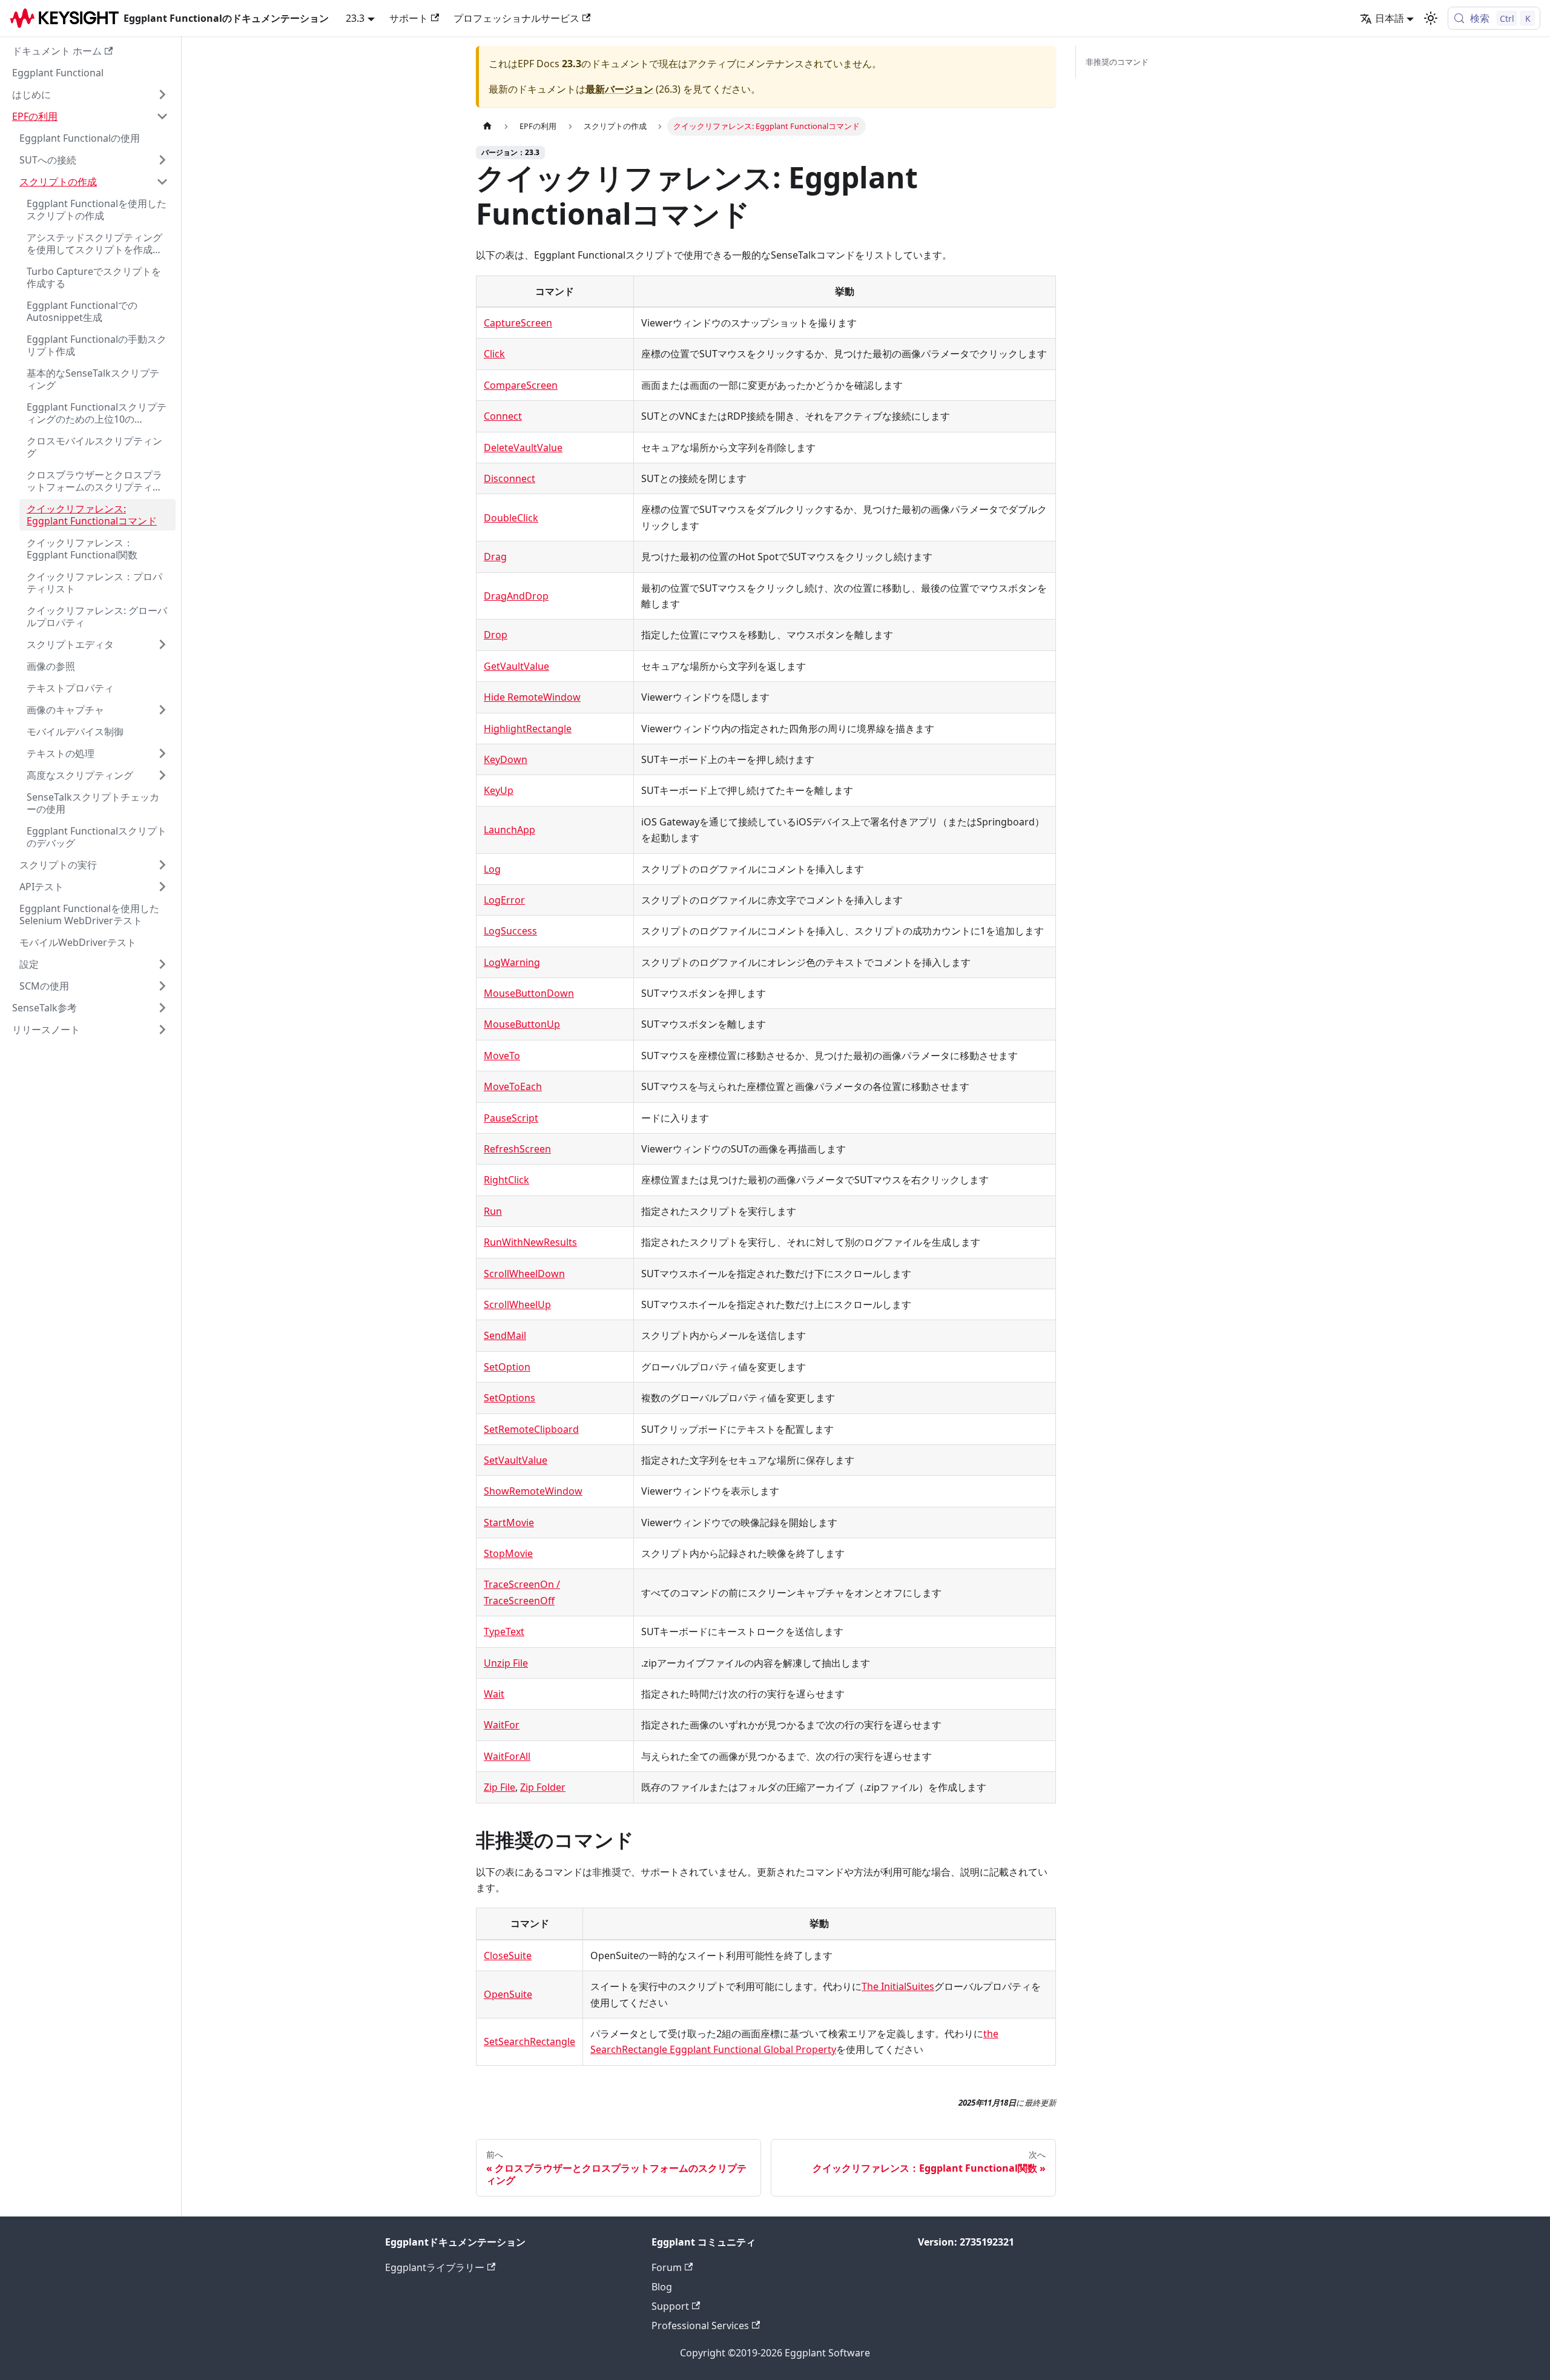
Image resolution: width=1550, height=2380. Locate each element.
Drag (495, 557)
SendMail (505, 1335)
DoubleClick (511, 518)
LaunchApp (510, 830)
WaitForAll (507, 1756)
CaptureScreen (518, 323)
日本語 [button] (1390, 18)
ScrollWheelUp (517, 1304)
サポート (409, 18)
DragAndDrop (516, 596)
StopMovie (508, 1553)
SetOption (507, 1367)
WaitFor (502, 1725)
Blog (662, 2287)
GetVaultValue (516, 666)
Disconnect (510, 478)
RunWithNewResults (530, 1242)
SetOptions (510, 1398)
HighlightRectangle (528, 729)
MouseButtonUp (522, 1024)
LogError (504, 900)
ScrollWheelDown (524, 1274)
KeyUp (499, 790)
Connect (503, 416)
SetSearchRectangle (529, 2041)
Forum (667, 2267)
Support (670, 2306)
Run (493, 1211)
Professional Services (700, 2325)
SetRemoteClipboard (531, 1429)
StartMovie (509, 1522)
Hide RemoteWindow (532, 697)
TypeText (504, 1631)
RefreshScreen (517, 1149)
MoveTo (502, 1056)
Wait (494, 1694)
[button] (90, 94)
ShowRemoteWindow (533, 1491)
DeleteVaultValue (523, 448)
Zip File (500, 1787)
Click (494, 354)
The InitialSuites (898, 1986)
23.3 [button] (355, 18)
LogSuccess (510, 931)
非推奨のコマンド (1117, 62)
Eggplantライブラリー (435, 2267)
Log (492, 869)
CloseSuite (508, 1955)
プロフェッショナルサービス (516, 18)
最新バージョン (619, 89)
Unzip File (506, 1663)
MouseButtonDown (529, 993)
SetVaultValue (516, 1460)
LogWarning (512, 962)
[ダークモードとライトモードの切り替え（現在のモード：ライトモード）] (1431, 18)
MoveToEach (513, 1086)
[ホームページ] (487, 126)
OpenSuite (508, 1994)
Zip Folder (543, 1787)
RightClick (506, 1180)
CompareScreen (521, 385)
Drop (496, 635)
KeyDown (506, 759)
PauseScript (511, 1118)
